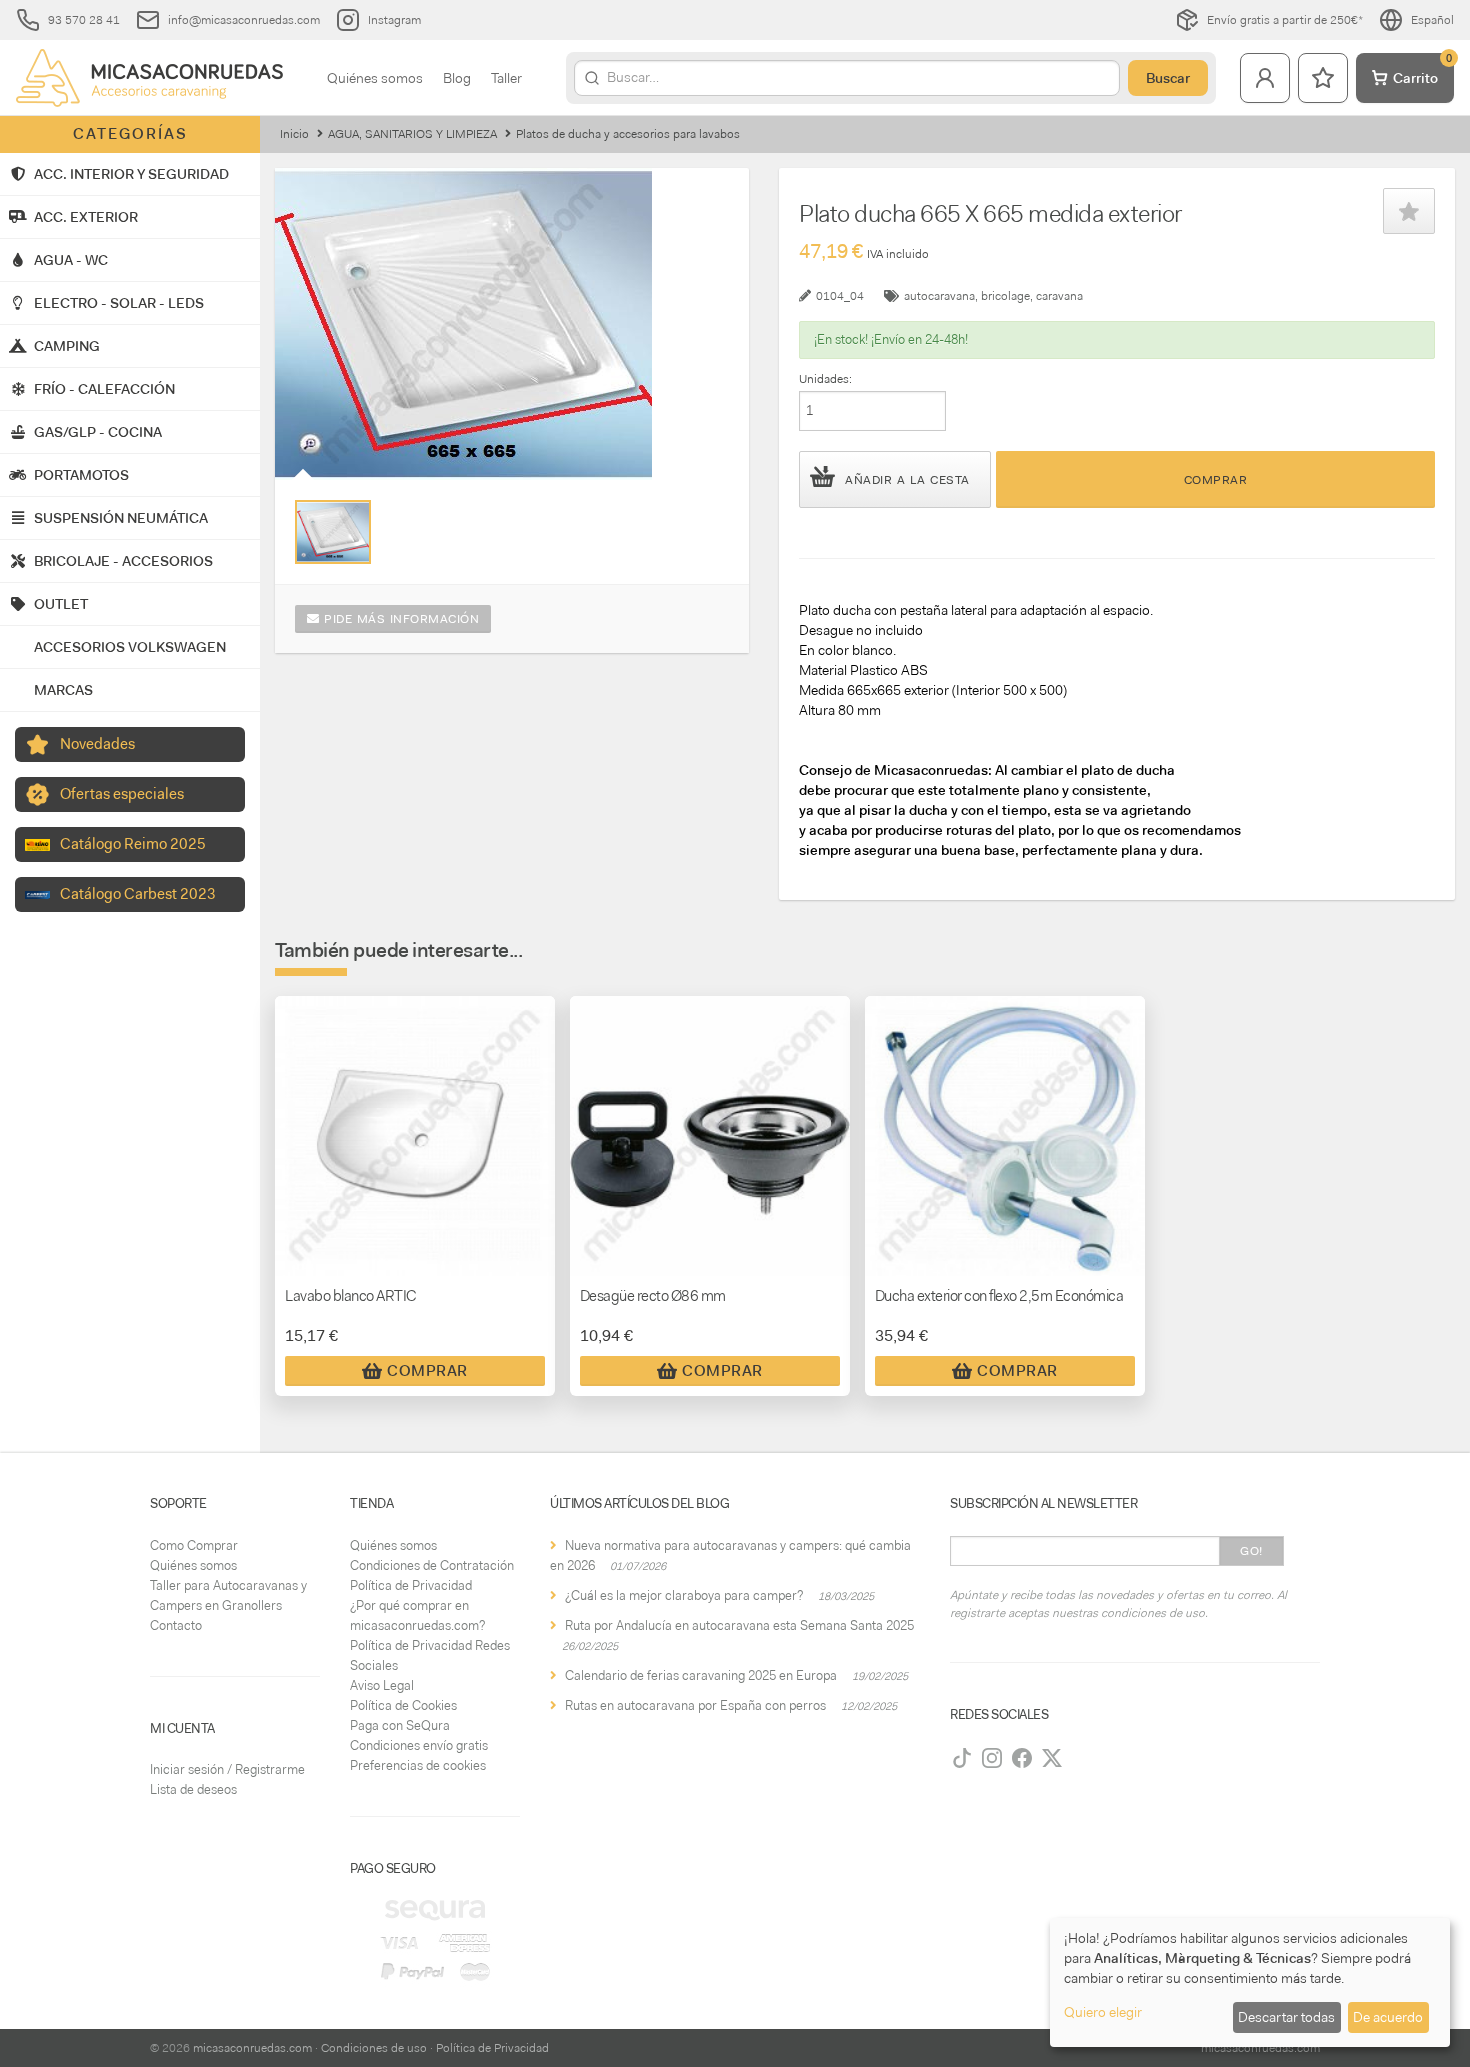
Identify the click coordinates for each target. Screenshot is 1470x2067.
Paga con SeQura (400, 1725)
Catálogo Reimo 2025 (133, 844)
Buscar (1168, 78)
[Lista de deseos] (1323, 78)
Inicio (294, 134)
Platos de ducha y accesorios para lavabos (628, 134)
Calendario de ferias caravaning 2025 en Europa (701, 1675)
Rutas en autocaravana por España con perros (695, 1705)
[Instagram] (992, 1758)
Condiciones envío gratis (419, 1745)
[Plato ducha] (333, 532)
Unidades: (825, 379)
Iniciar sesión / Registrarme (227, 1769)
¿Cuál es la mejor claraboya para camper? (684, 1595)
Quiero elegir (1103, 2012)
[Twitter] (1052, 1758)
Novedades (97, 744)
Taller (506, 78)
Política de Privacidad (411, 1585)
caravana (1059, 296)
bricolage (1005, 296)
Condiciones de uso (374, 2048)
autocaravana (939, 296)
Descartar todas (1286, 2017)
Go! (1251, 1551)
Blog (457, 78)
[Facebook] (1022, 1758)
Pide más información (400, 619)
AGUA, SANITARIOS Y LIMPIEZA (412, 134)
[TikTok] (962, 1758)
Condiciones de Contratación (432, 1565)
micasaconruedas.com (252, 2048)
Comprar (1216, 480)
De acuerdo (1388, 2017)
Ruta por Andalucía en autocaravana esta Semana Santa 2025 (739, 1625)
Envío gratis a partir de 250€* (1285, 20)
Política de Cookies (403, 1705)
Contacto (176, 1625)
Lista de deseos (193, 1789)
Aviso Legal (382, 1685)
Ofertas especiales (122, 794)
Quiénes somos (375, 78)
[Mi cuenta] (1265, 78)
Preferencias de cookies (418, 1765)
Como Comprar (194, 1545)
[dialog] (1250, 1982)
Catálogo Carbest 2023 (138, 894)
